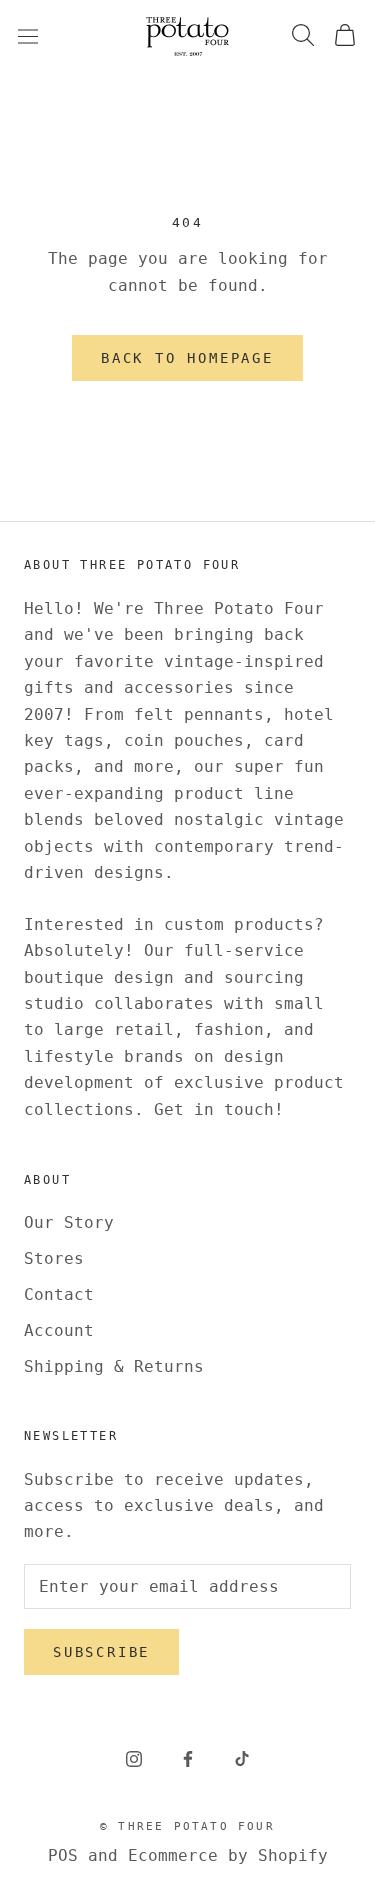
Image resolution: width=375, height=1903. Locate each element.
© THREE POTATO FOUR (187, 1826)
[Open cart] (345, 36)
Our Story (69, 1222)
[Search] (303, 36)
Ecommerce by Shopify (228, 1855)
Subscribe (101, 1652)
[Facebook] (188, 1759)
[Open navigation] (28, 36)
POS (63, 1855)
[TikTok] (242, 1759)
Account (59, 1330)
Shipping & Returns (114, 1366)
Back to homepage (187, 358)
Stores (54, 1258)
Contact (59, 1294)
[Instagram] (134, 1759)
